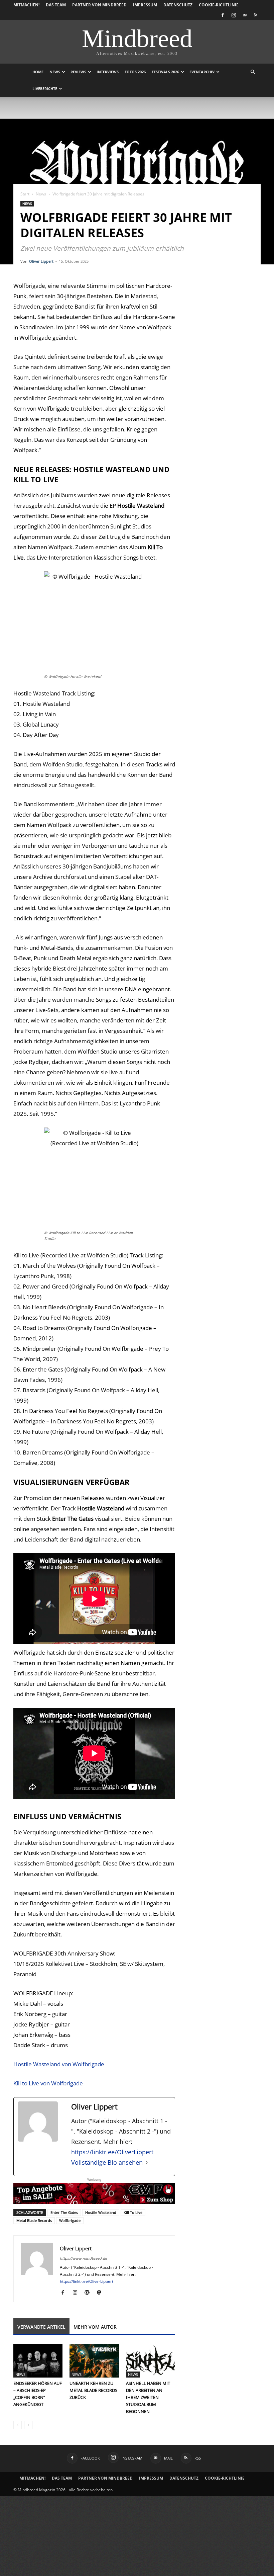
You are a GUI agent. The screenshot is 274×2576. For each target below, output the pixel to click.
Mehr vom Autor (95, 2327)
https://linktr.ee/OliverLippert (112, 2152)
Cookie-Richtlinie (219, 5)
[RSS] (256, 15)
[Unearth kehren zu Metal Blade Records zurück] (94, 2361)
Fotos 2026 (135, 72)
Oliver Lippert (41, 261)
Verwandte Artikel (41, 2327)
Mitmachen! (26, 5)
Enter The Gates (64, 2212)
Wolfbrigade (70, 2220)
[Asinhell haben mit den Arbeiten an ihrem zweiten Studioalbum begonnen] (151, 2361)
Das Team (56, 5)
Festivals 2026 (165, 72)
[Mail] (245, 15)
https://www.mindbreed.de (83, 2258)
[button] (253, 72)
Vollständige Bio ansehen (107, 2162)
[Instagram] (234, 15)
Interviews (108, 72)
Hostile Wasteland (101, 2212)
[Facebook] (223, 15)
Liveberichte (45, 89)
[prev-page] (18, 2425)
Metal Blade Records (34, 2220)
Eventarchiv (202, 72)
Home (38, 72)
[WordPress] (89, 2293)
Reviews (78, 72)
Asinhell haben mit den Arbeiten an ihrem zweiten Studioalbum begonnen (148, 2397)
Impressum (145, 5)
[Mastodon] (101, 2293)
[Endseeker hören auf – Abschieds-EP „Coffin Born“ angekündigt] (38, 2361)
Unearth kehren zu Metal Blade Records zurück (93, 2390)
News (55, 72)
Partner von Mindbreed (99, 5)
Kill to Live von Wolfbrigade (48, 2083)
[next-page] (28, 2425)
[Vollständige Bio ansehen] (147, 2163)
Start (25, 194)
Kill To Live (133, 2212)
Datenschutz (178, 5)
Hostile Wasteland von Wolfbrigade (59, 2064)
